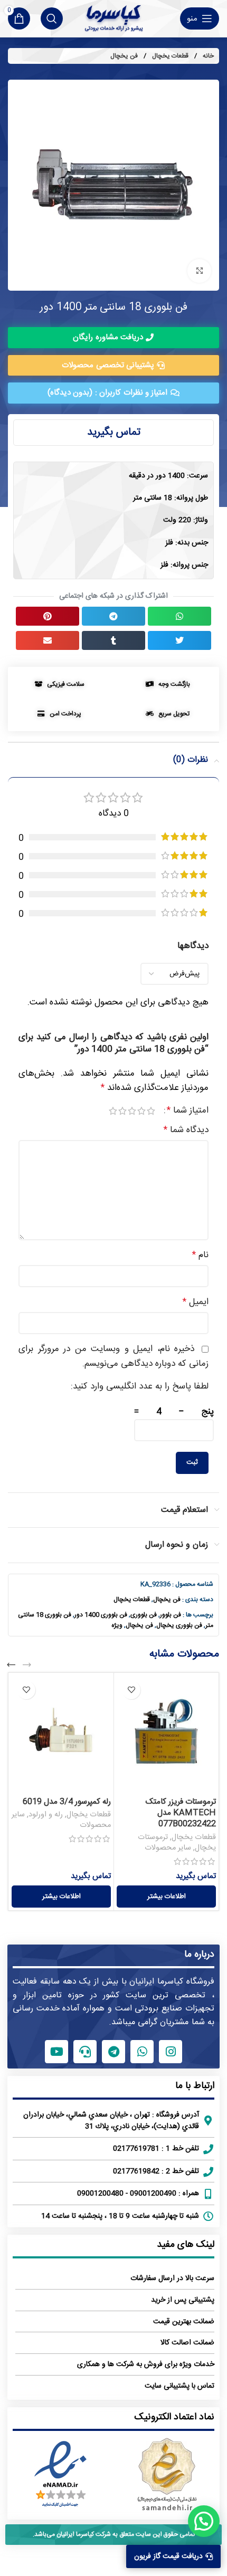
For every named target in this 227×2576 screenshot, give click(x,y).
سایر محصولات (168, 1848)
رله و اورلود (46, 1815)
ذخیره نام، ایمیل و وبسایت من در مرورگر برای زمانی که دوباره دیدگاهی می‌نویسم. (113, 1356)
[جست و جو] (52, 18)
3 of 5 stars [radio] (132, 1111)
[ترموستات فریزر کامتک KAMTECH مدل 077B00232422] (166, 1734)
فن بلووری (144, 1615)
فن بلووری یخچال (179, 1625)
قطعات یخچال (169, 56)
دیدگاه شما (186, 1130)
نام (200, 1255)
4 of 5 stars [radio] (122, 1111)
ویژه (117, 1625)
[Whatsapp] (142, 2052)
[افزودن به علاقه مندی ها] (131, 1690)
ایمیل (196, 1302)
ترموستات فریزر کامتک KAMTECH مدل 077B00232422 (181, 1813)
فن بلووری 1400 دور (101, 1615)
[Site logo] (114, 18)
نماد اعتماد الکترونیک (174, 2417)
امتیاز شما (188, 1111)
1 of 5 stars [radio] (151, 1111)
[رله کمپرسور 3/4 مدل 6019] (61, 1734)
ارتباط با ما (195, 2086)
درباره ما (199, 1955)
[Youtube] (56, 2052)
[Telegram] (113, 2052)
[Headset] (85, 2052)
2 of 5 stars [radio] (141, 1111)
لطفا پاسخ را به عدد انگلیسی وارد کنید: (140, 1387)
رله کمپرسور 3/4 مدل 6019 (67, 1802)
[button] (179, 616)
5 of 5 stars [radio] (113, 1111)
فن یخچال (124, 56)
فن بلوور (171, 1615)
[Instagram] (171, 2052)
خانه (207, 56)
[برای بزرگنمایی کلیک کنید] (199, 271)
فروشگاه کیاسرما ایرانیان (172, 1982)
